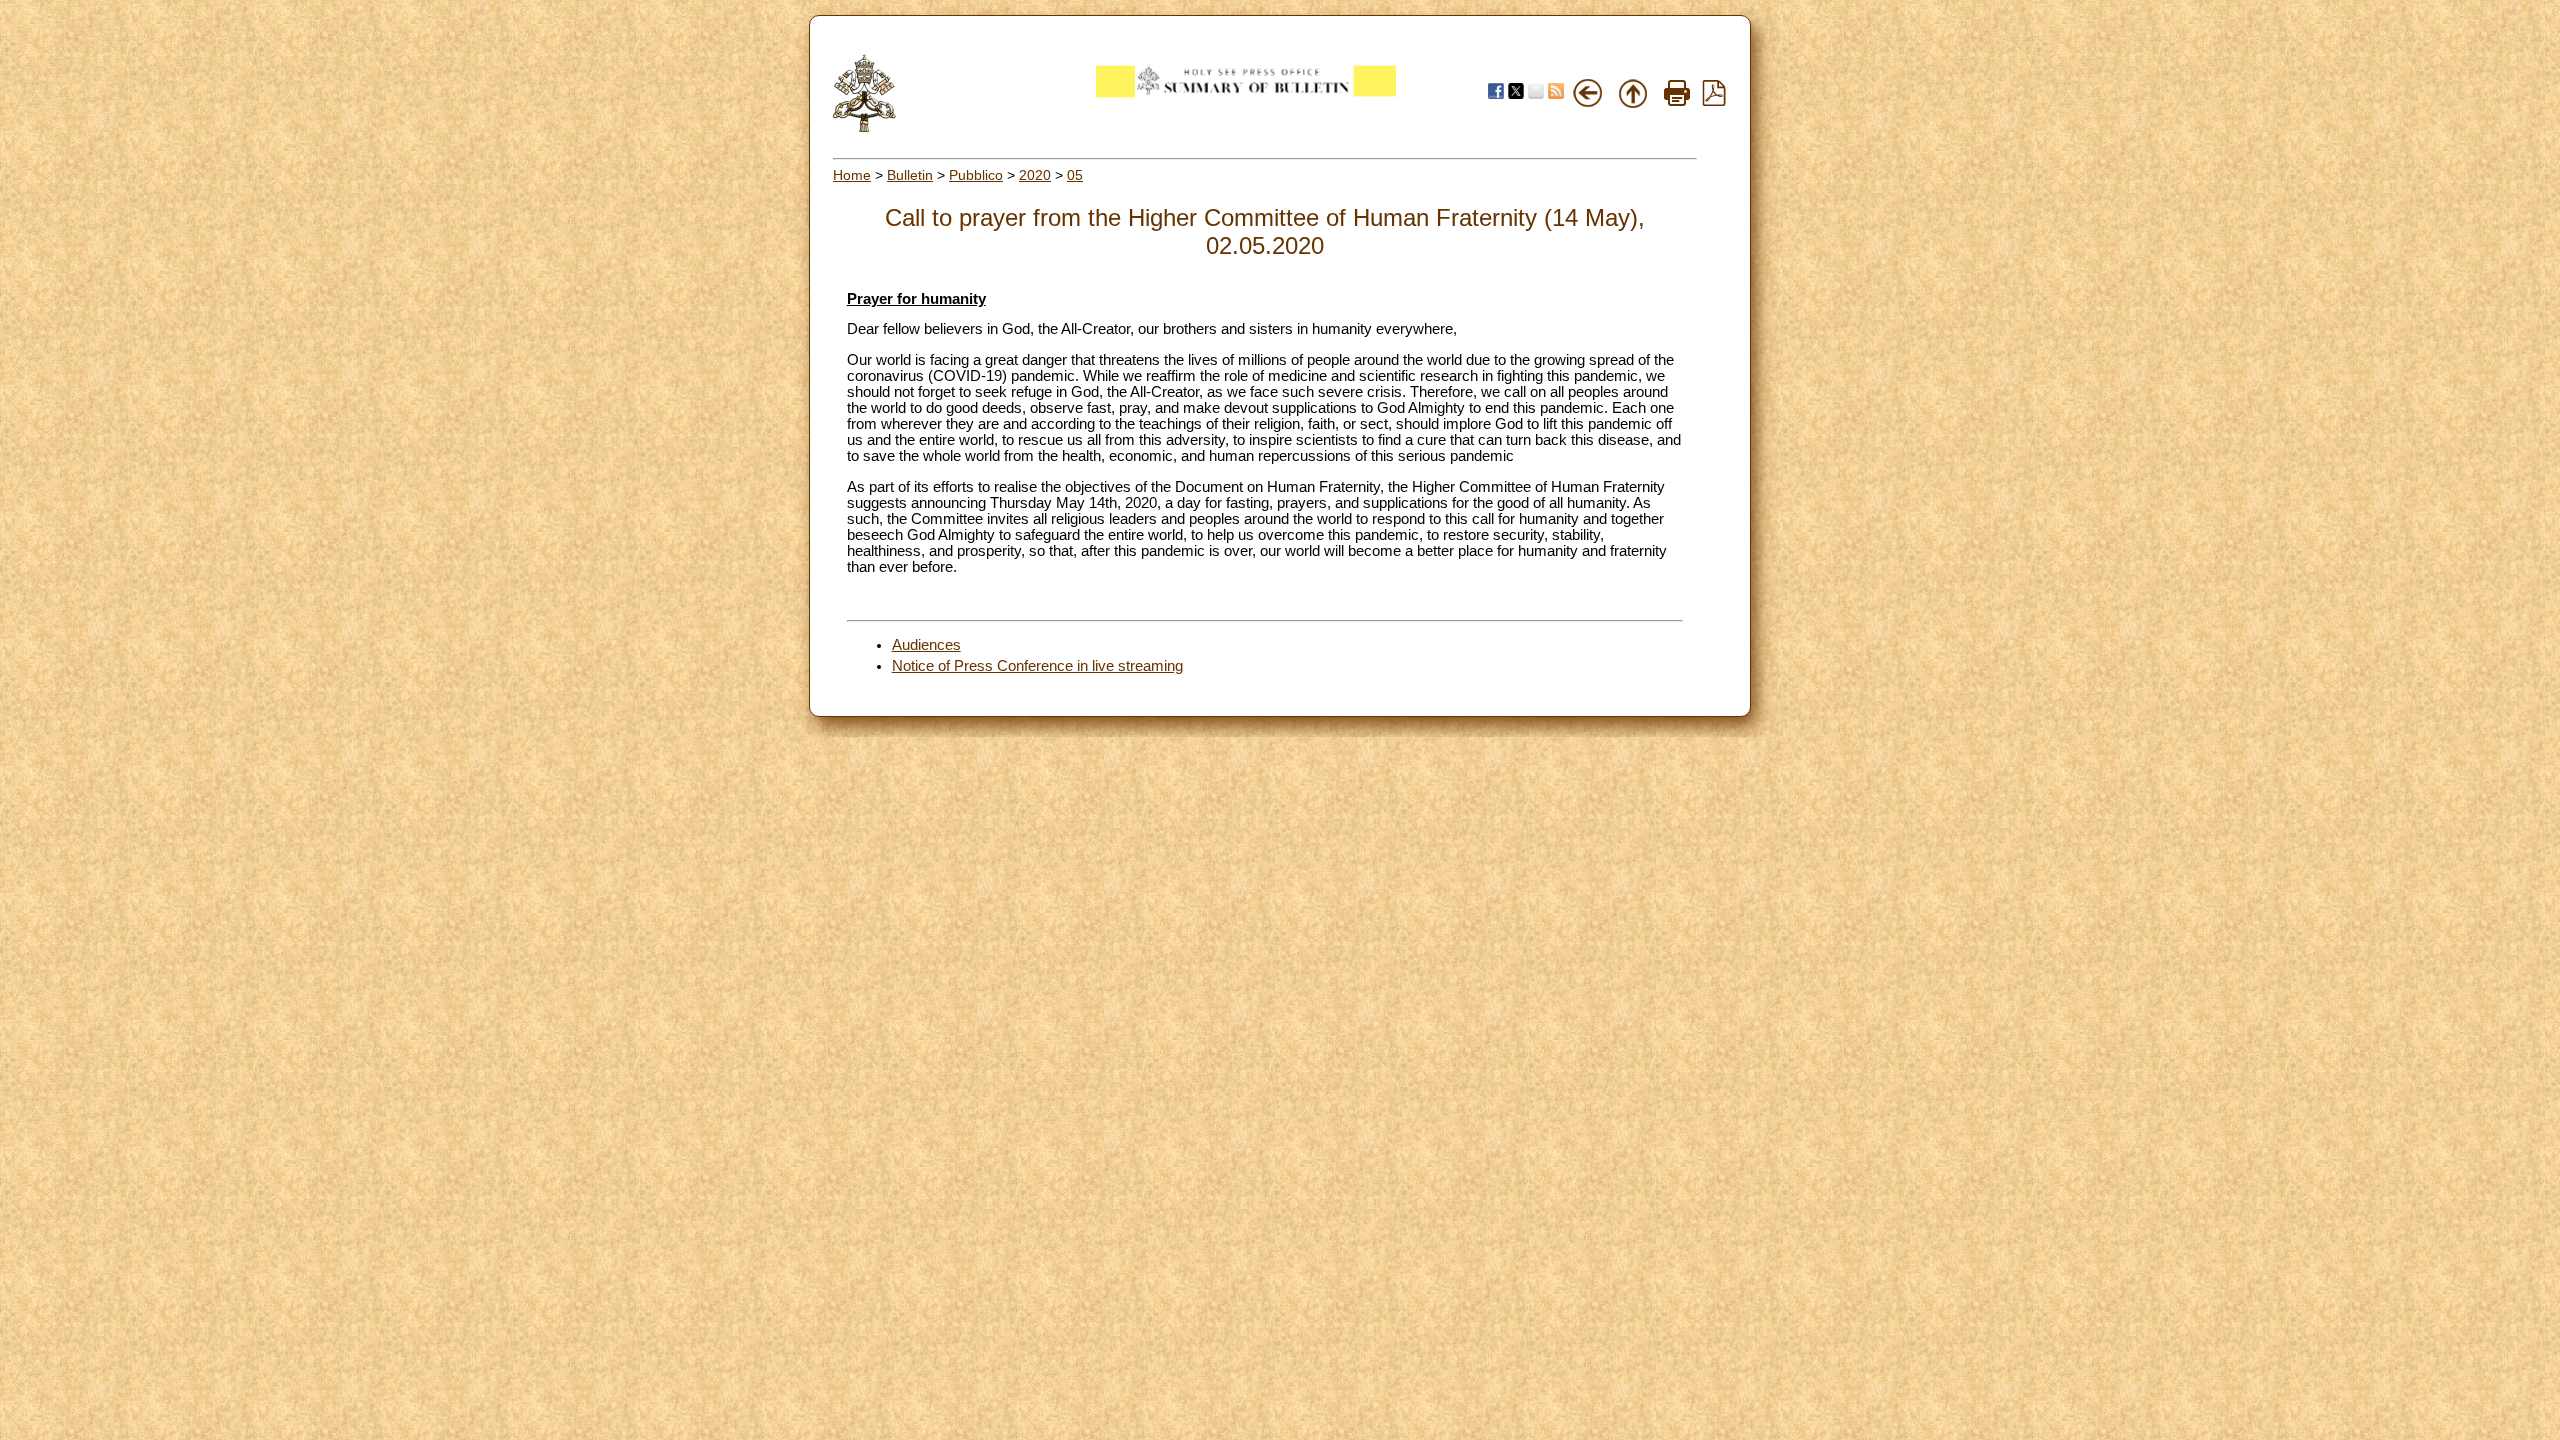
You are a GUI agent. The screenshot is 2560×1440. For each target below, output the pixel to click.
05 (1075, 175)
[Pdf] (1714, 101)
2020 (1035, 175)
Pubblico (976, 175)
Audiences (926, 645)
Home (852, 175)
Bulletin (910, 175)
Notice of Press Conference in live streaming (1037, 666)
